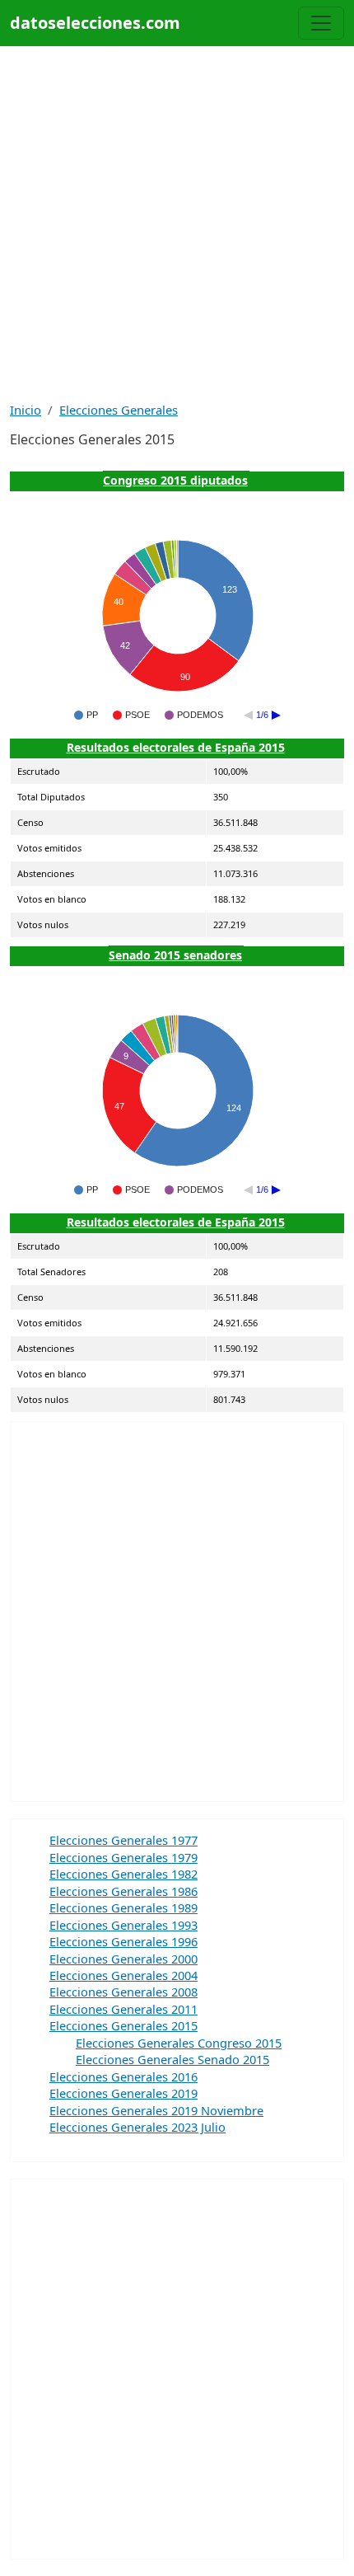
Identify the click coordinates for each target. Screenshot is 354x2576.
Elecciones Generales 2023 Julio (137, 2127)
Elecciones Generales (119, 410)
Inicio (26, 410)
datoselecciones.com (95, 23)
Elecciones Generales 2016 (123, 2076)
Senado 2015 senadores (175, 955)
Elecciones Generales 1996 (123, 1941)
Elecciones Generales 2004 (123, 1975)
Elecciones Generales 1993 (123, 1925)
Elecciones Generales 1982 (123, 1874)
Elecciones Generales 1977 (123, 1840)
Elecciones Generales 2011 (123, 2009)
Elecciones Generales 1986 (123, 1891)
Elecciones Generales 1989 (123, 1907)
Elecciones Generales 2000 (123, 1959)
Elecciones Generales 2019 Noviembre (156, 2110)
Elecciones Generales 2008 (123, 1992)
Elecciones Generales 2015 (123, 2025)
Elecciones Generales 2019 (123, 2093)
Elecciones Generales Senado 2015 (172, 2059)
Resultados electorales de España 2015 (176, 747)
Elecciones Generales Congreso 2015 (179, 2043)
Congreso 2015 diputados (175, 480)
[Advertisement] (177, 223)
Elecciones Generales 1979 (123, 1857)
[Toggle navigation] (321, 23)
